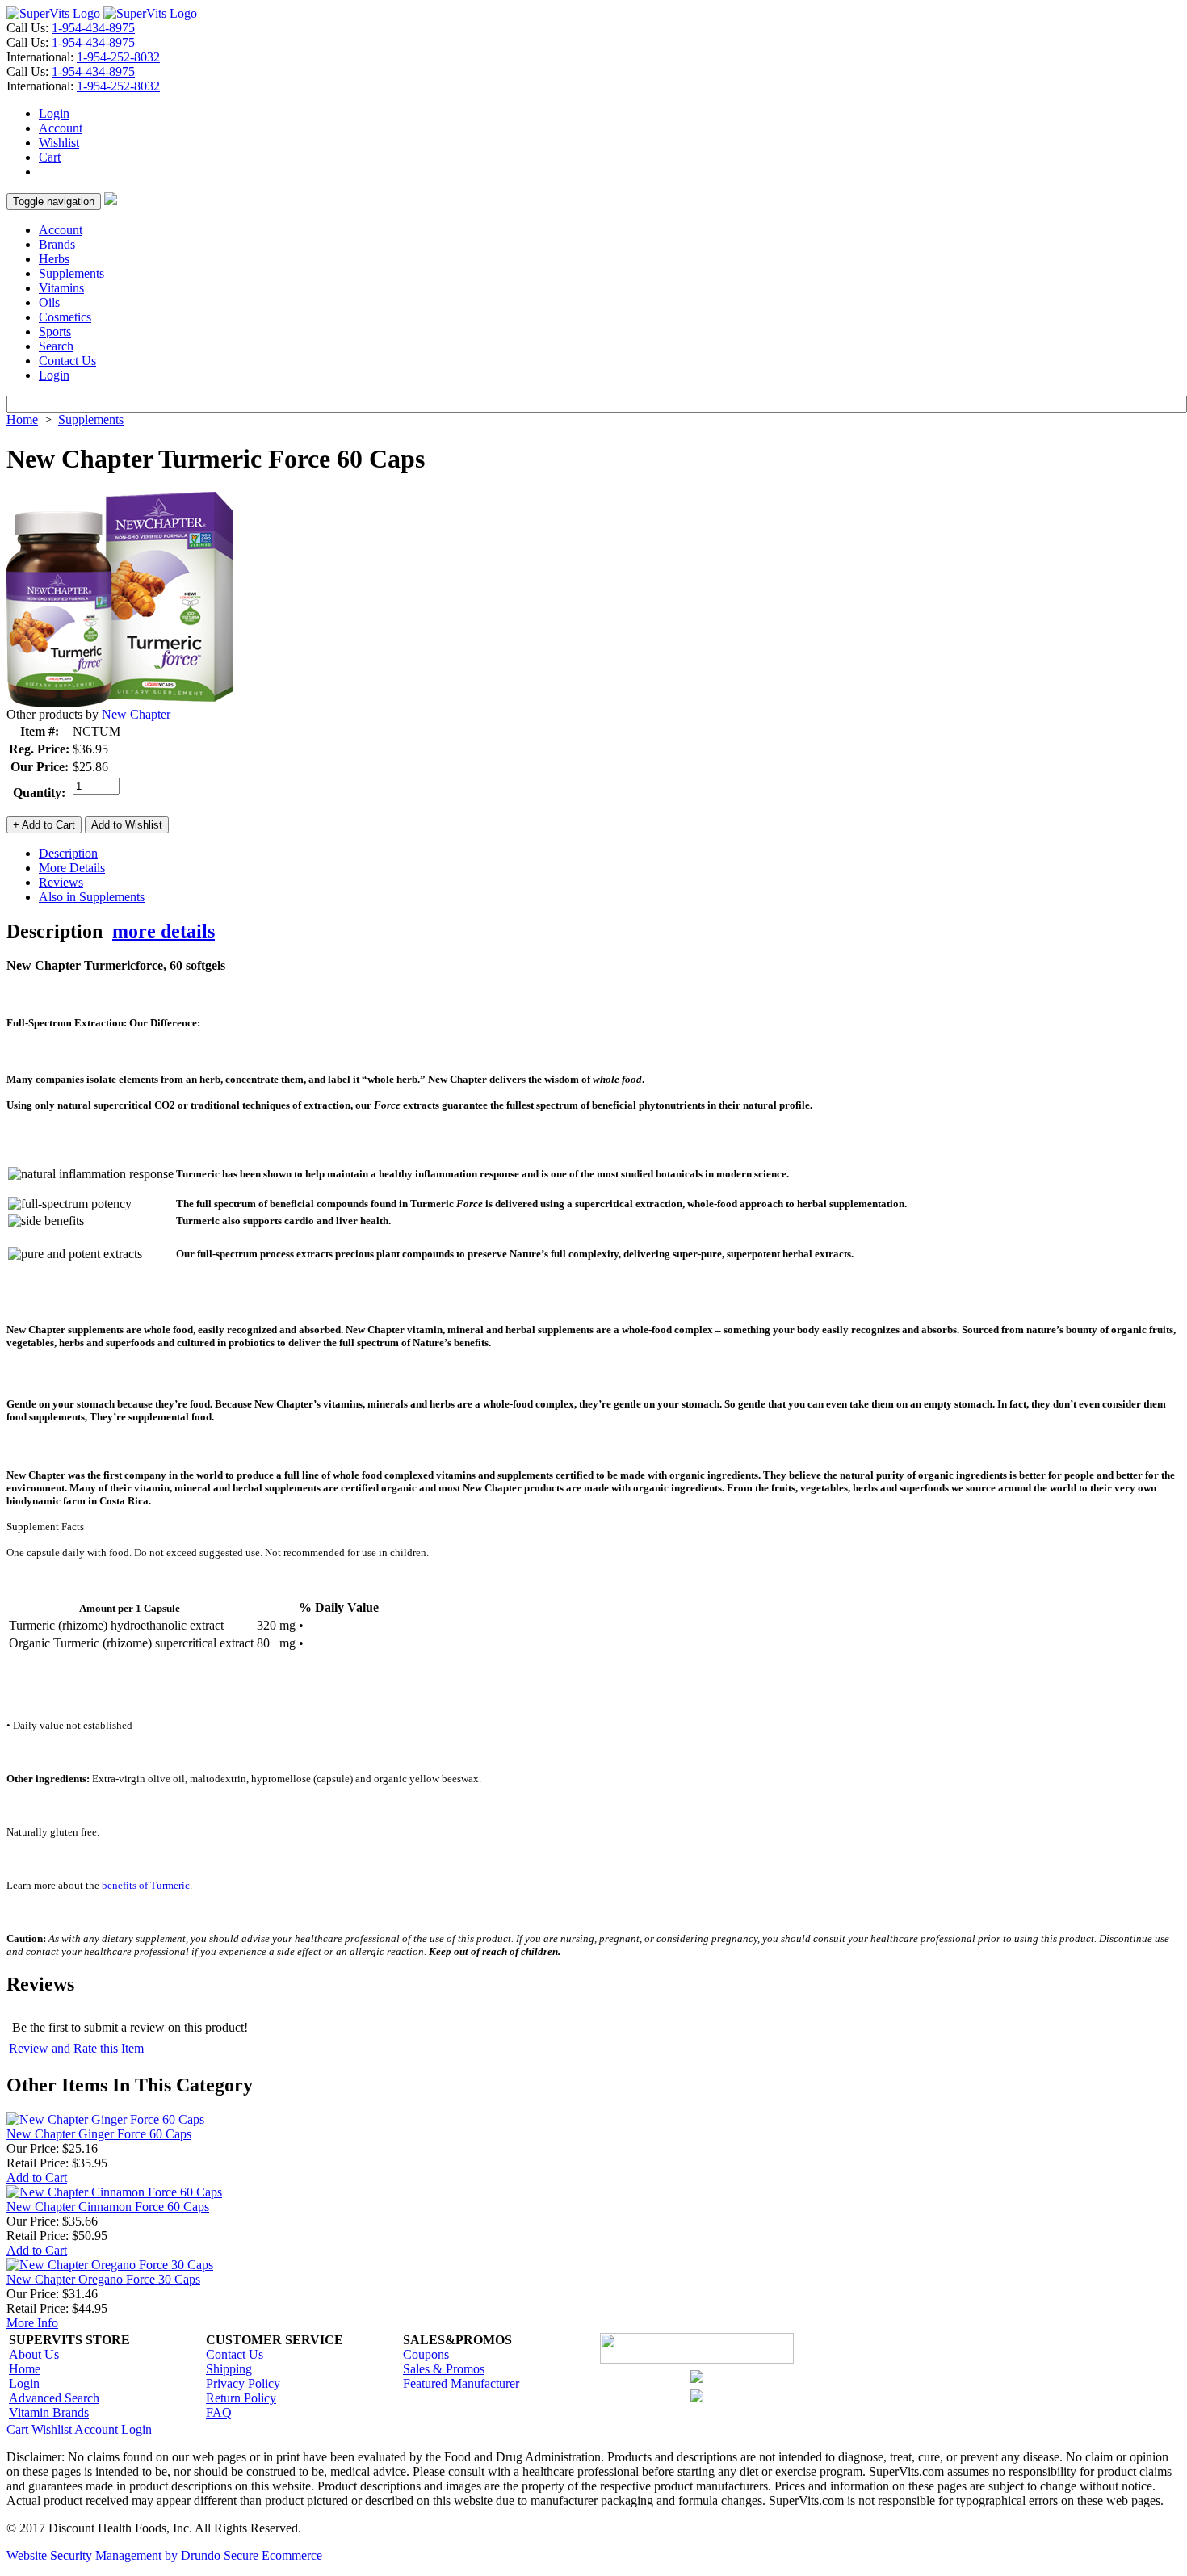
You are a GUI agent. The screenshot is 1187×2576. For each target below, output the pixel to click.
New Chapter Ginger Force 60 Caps (99, 2134)
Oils (49, 302)
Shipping (229, 2369)
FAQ (219, 2412)
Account (61, 128)
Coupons (426, 2354)
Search (56, 346)
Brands (57, 244)
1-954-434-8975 (93, 28)
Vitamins (61, 288)
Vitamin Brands (49, 2412)
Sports (55, 331)
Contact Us (67, 361)
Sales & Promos (444, 2369)
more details (164, 931)
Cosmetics (65, 317)
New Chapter (136, 714)
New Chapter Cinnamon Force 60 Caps (108, 2207)
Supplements (71, 273)
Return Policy (241, 2398)
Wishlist (59, 143)
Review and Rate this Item (76, 2048)
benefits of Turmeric (146, 1885)
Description (68, 853)
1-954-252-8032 (118, 57)
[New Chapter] (120, 703)
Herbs (54, 259)
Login (54, 113)
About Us (34, 2354)
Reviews (61, 882)
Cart (50, 157)
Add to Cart (37, 2177)
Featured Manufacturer (461, 2383)
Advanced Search (54, 2398)
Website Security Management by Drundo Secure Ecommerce (164, 2555)
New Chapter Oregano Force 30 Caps (103, 2279)
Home (22, 420)
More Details (72, 868)
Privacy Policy (243, 2383)
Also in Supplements (92, 897)
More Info (32, 2323)
